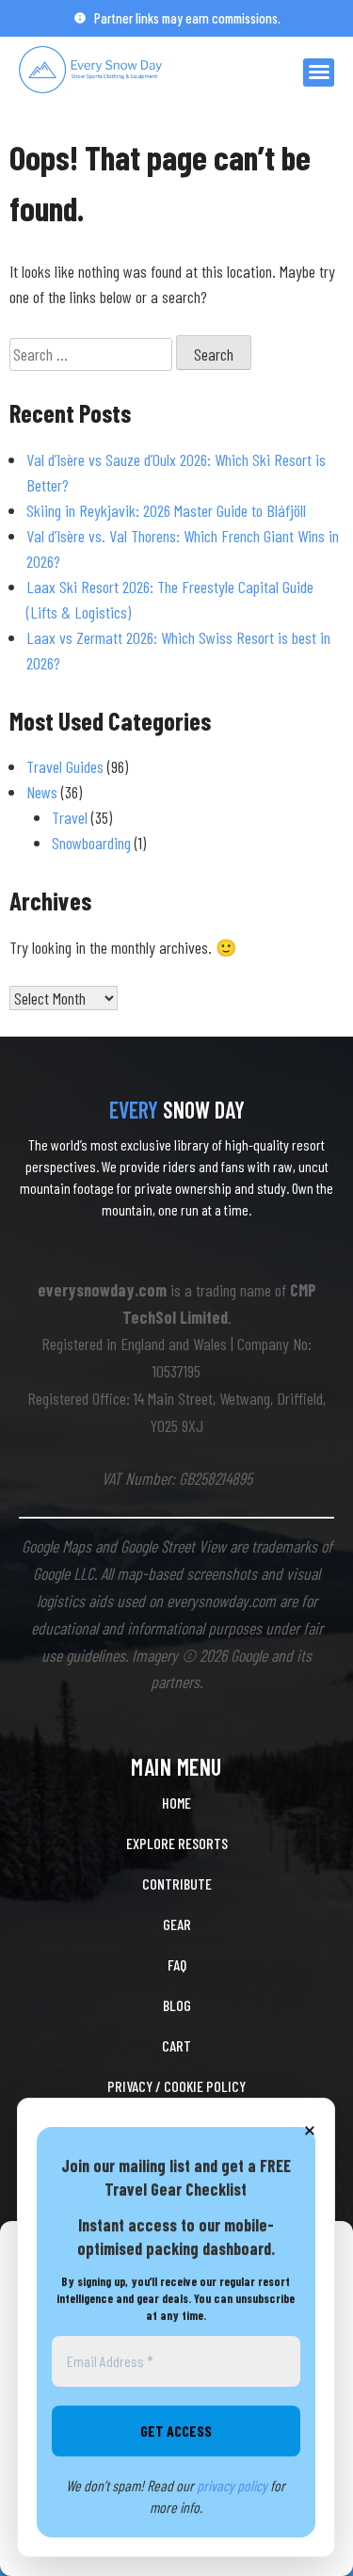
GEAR (177, 1924)
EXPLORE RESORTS (177, 1843)
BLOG (177, 2005)
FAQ (177, 1964)
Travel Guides (65, 766)
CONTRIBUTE (177, 1884)
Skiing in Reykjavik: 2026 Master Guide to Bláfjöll (166, 510)
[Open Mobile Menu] (319, 72)
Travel (70, 817)
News (42, 792)
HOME (176, 1803)
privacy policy (232, 2485)
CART (176, 2045)
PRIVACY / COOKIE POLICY (176, 2086)
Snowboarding (91, 843)
